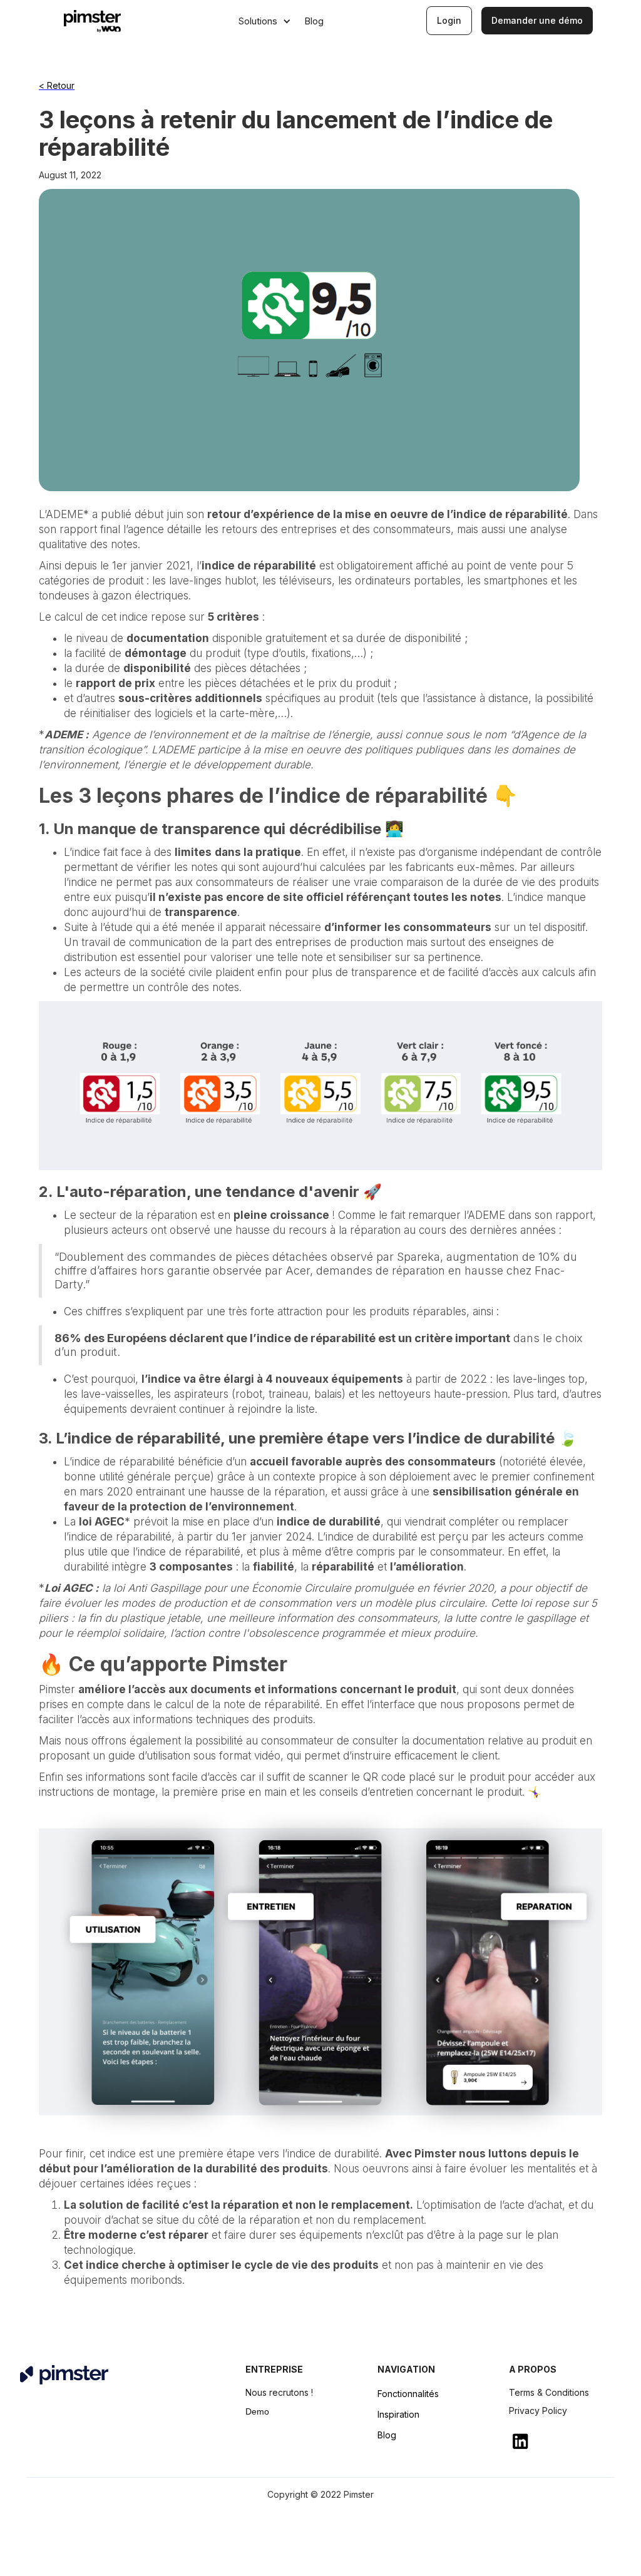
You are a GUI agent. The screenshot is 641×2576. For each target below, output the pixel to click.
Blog (387, 2435)
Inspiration (398, 2414)
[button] (265, 21)
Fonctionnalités (408, 2394)
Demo (257, 2411)
